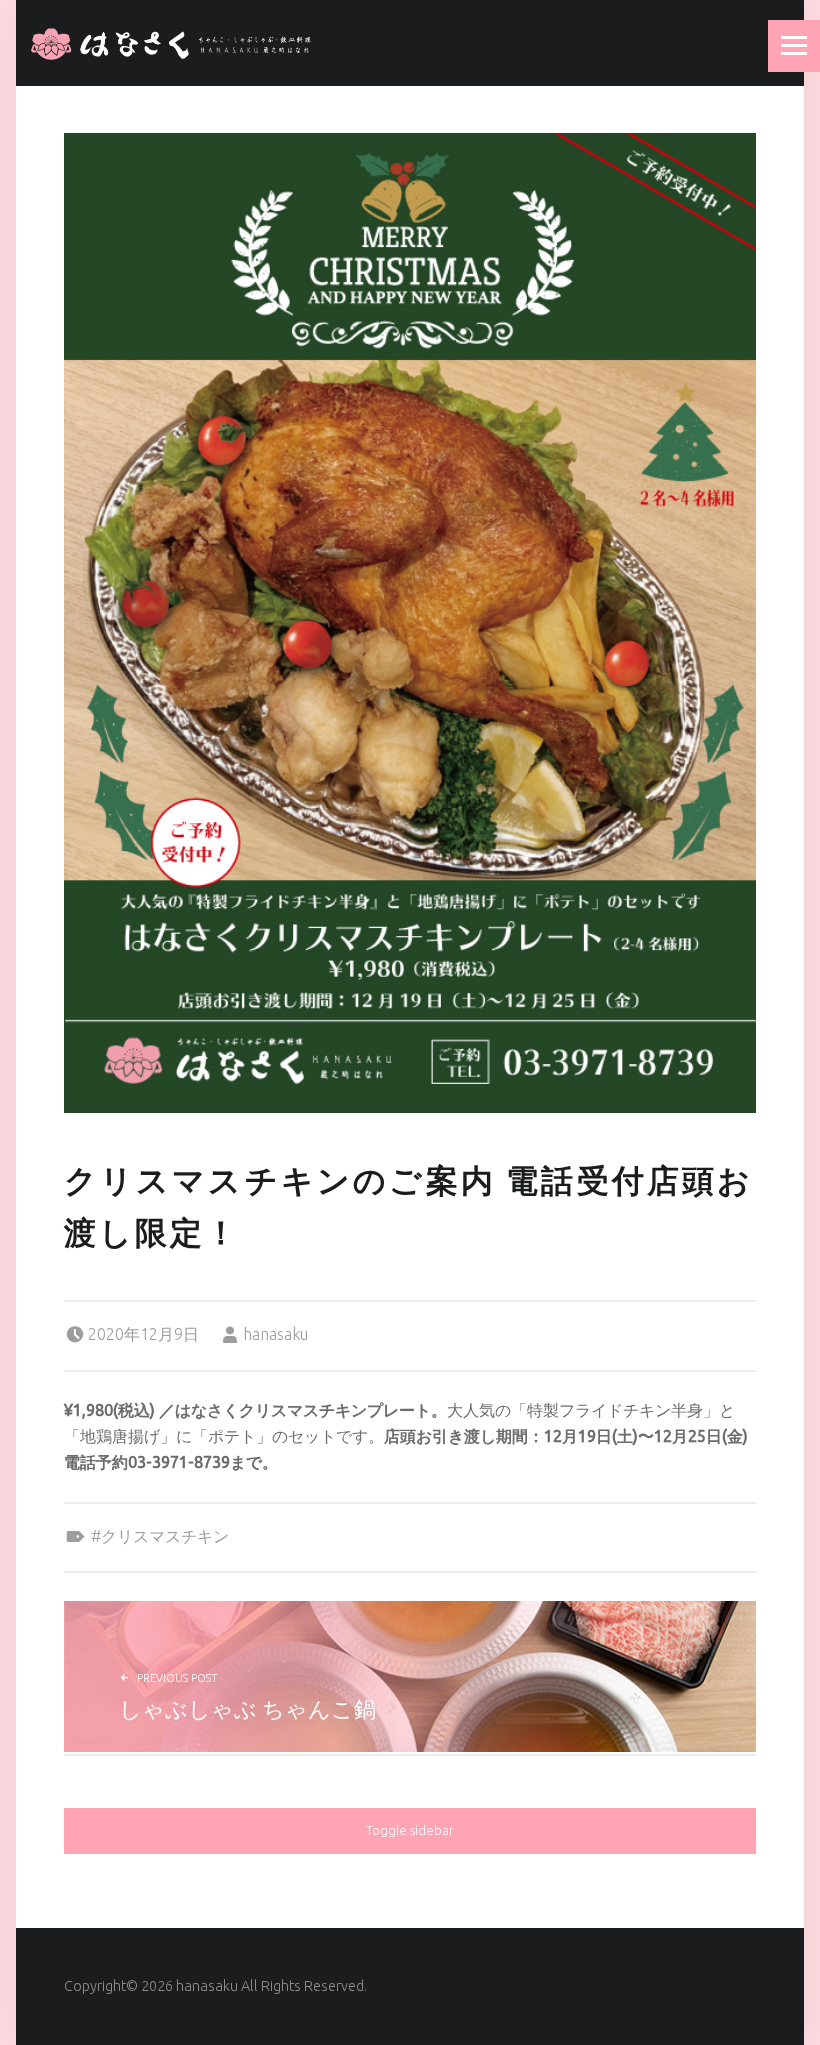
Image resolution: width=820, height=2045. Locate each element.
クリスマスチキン (165, 1536)
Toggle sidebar (410, 1830)
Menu (794, 46)
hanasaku (275, 1334)
